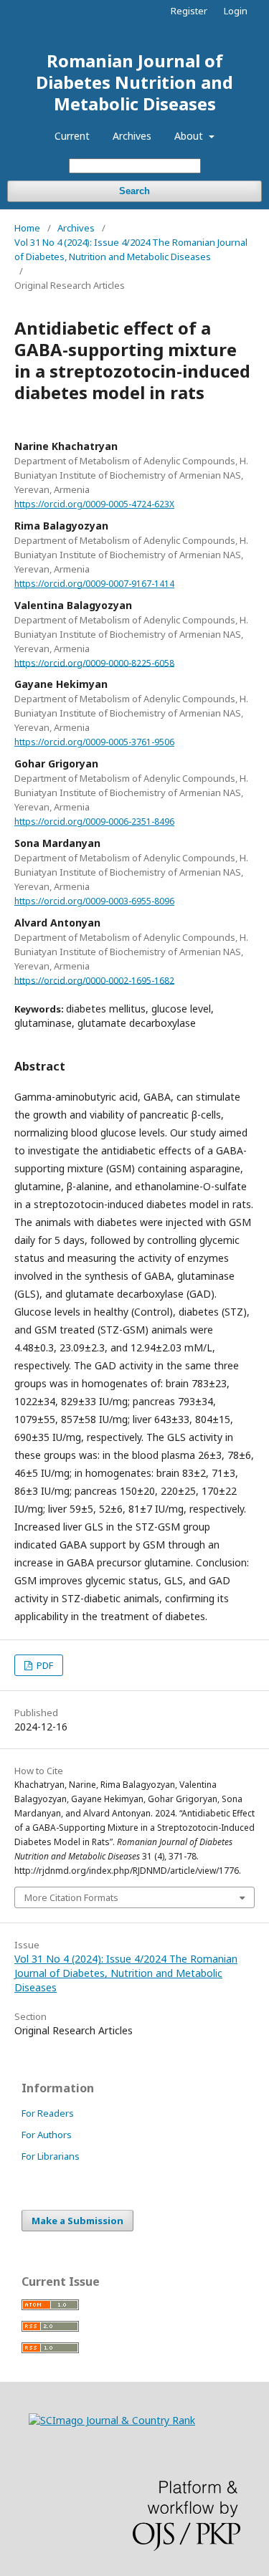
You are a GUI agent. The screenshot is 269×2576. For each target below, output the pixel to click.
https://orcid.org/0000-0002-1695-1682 (94, 980)
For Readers (48, 2113)
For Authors (47, 2135)
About (190, 136)
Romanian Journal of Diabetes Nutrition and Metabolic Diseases (134, 82)
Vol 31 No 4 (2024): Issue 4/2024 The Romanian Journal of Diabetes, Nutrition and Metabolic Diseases (131, 249)
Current (72, 136)
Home (27, 228)
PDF (44, 1665)
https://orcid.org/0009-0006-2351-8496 (94, 822)
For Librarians (51, 2156)
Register (189, 11)
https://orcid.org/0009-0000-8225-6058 (94, 662)
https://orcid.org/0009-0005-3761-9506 (94, 742)
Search (134, 191)
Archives (132, 136)
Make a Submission (77, 2221)
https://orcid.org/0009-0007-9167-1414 (94, 584)
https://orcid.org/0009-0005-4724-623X (94, 504)
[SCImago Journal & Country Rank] (112, 2420)
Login (236, 11)
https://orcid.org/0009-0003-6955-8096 (94, 901)
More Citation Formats (71, 1897)
